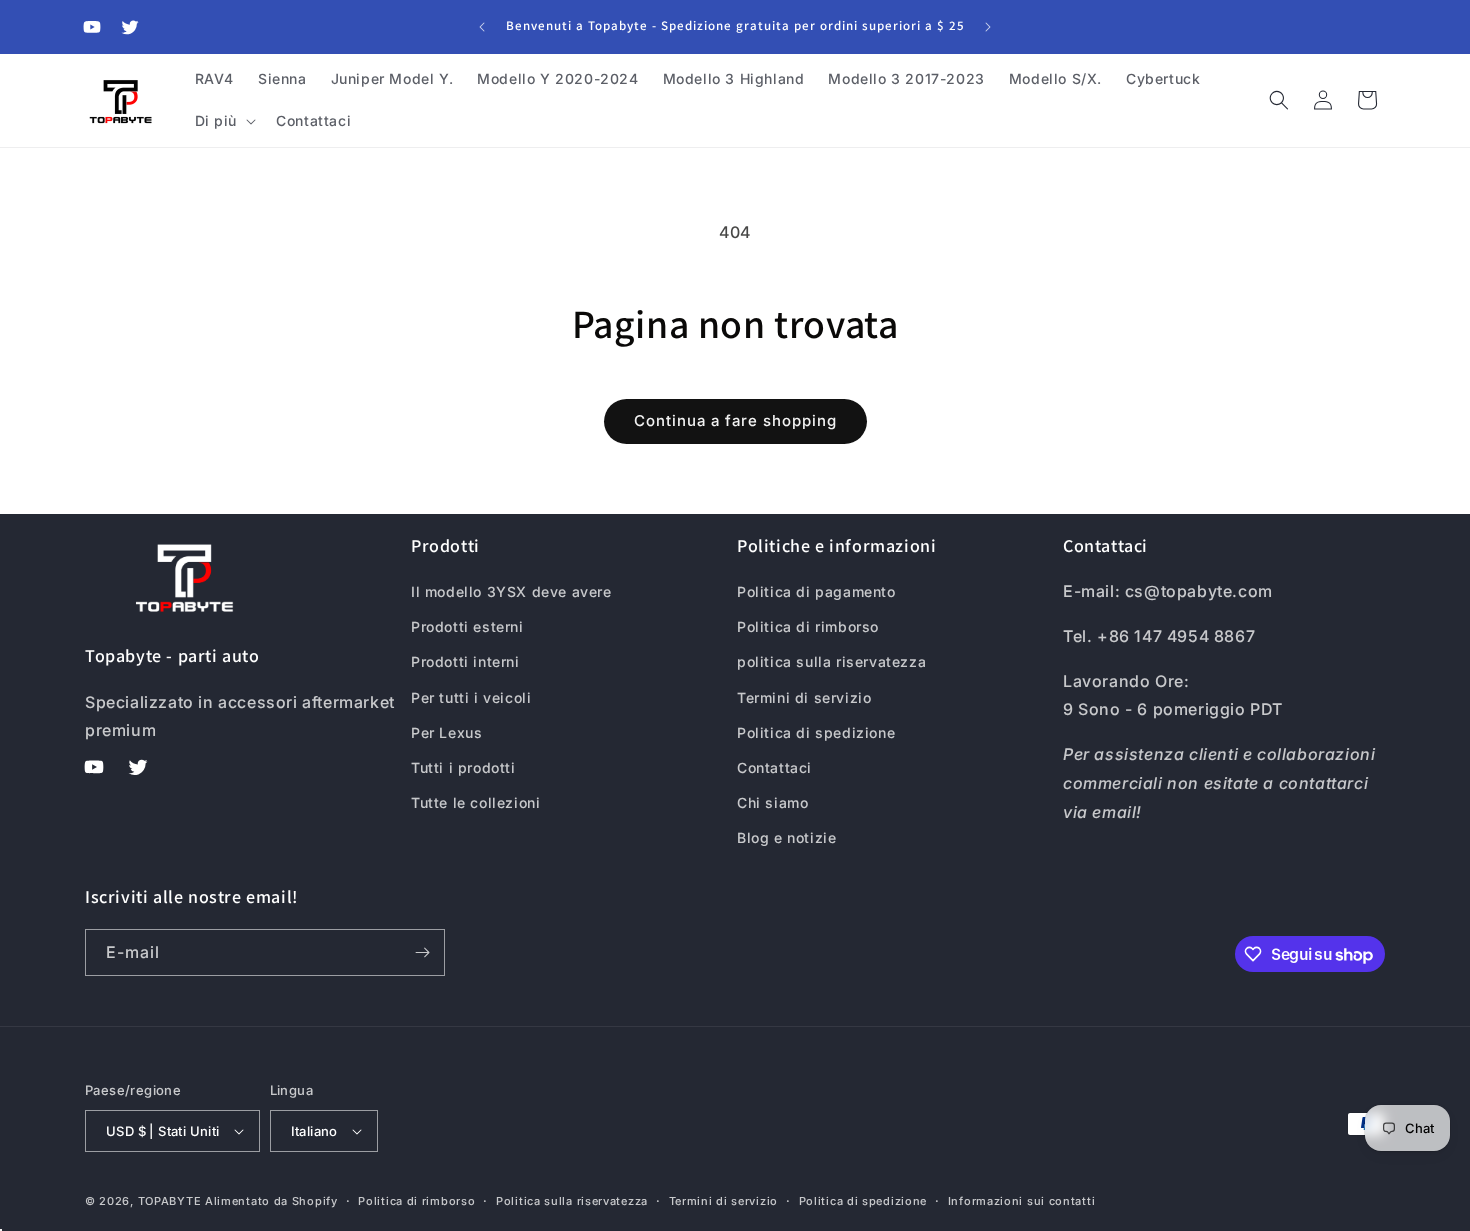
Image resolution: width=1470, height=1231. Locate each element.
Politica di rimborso (808, 626)
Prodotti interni (465, 661)
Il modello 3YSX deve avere (511, 591)
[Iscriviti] (422, 952)
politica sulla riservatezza (831, 661)
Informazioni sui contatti (1022, 1201)
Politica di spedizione (816, 732)
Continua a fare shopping (735, 420)
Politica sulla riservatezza (572, 1201)
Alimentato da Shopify (271, 1201)
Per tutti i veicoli (471, 697)
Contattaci (774, 767)
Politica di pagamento (816, 591)
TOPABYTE (170, 1201)
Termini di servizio (804, 697)
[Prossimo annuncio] (988, 27)
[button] (224, 121)
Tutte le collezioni (475, 802)
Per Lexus (446, 732)
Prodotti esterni (467, 626)
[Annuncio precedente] (482, 27)
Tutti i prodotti (463, 767)
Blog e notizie (786, 837)
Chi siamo (772, 802)
